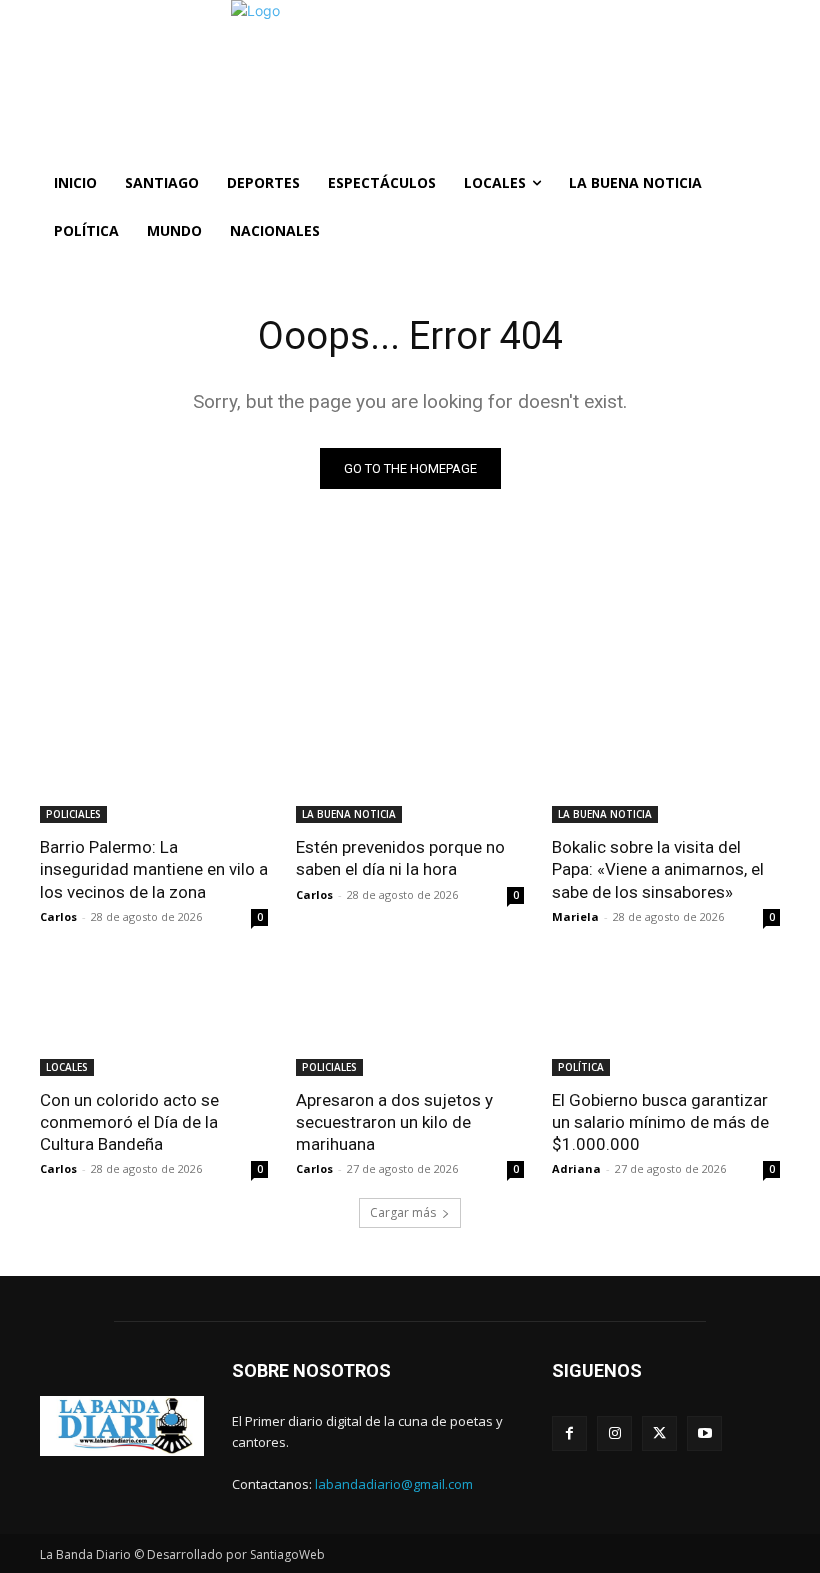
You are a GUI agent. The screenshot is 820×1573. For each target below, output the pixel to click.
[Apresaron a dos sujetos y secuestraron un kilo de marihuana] (410, 1019)
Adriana (576, 1168)
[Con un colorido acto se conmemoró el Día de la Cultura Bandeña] (154, 1019)
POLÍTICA (581, 1067)
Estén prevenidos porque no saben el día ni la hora (400, 858)
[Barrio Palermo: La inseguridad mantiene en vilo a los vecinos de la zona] (154, 766)
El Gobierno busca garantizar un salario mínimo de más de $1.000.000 (660, 1122)
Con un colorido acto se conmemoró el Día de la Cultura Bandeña (129, 1122)
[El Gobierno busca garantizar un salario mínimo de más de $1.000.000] (666, 1019)
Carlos (58, 916)
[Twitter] (659, 1433)
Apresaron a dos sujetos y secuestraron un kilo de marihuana (394, 1122)
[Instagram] (614, 1433)
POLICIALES (73, 814)
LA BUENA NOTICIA (349, 814)
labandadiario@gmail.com (394, 1484)
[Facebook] (569, 1433)
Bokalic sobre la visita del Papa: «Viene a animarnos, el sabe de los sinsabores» (658, 869)
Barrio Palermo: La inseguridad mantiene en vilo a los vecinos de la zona (154, 869)
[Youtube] (704, 1433)
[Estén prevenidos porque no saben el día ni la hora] (410, 766)
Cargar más (403, 1212)
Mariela (575, 916)
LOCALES (67, 1067)
